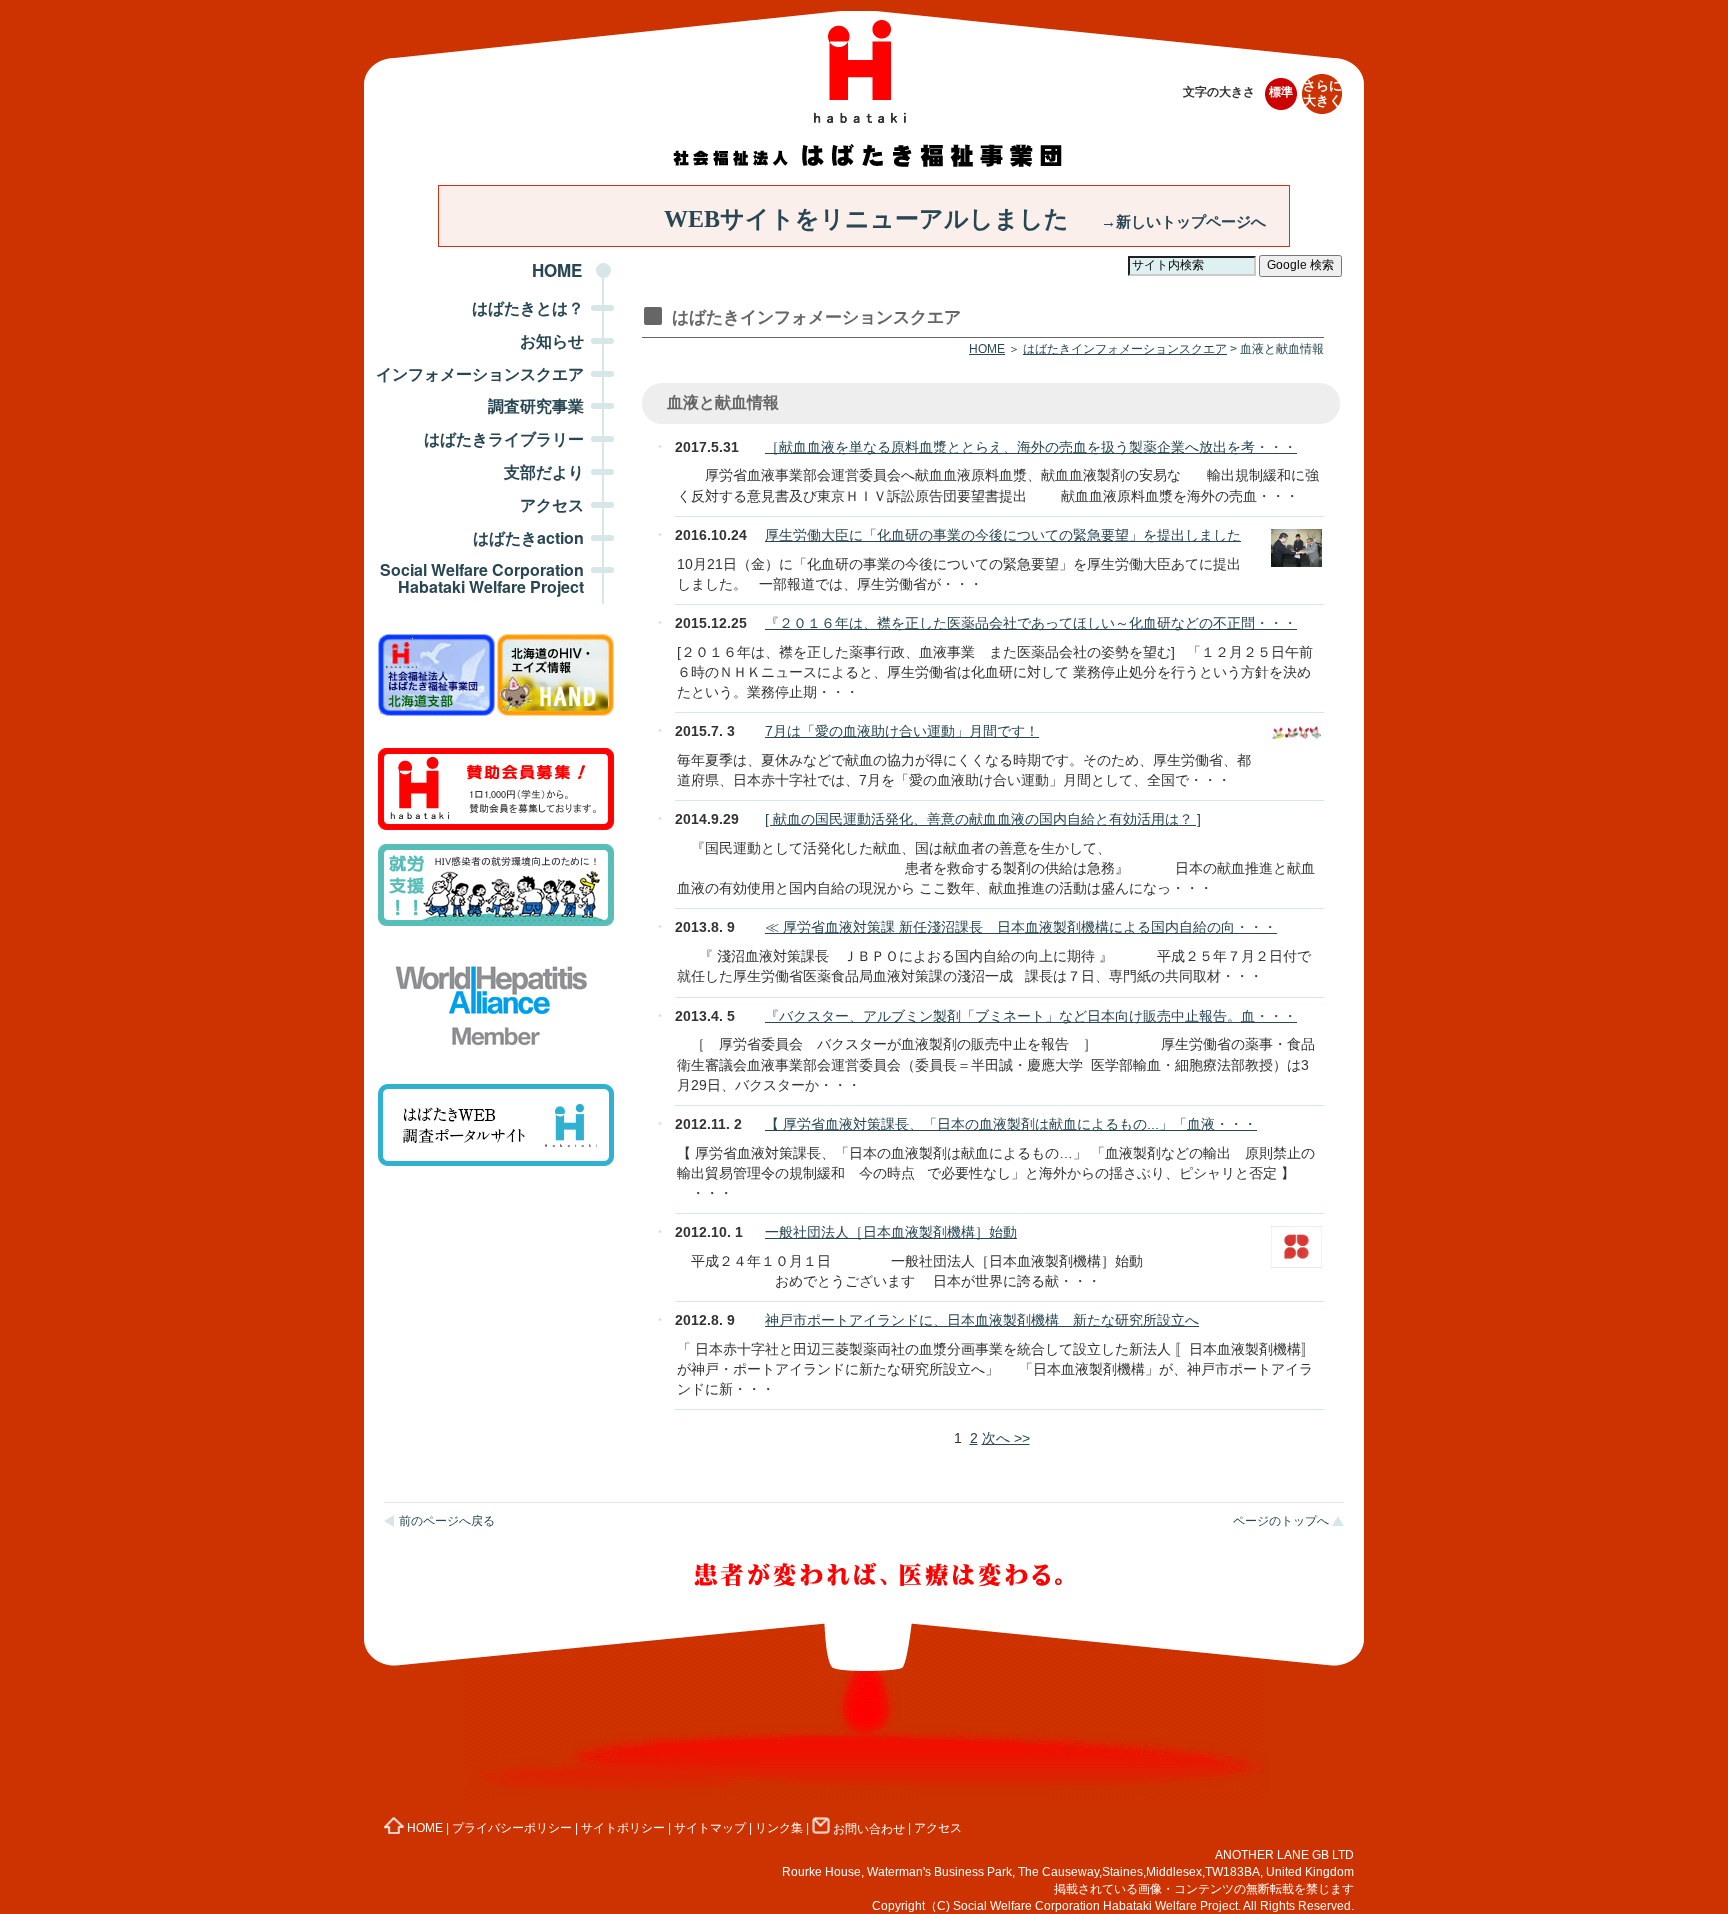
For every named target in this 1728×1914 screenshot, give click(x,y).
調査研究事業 (536, 405)
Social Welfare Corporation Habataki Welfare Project (482, 578)
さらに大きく (1322, 93)
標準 (1281, 92)
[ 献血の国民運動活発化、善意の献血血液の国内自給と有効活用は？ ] (983, 819)
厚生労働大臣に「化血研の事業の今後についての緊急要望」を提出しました (1003, 535)
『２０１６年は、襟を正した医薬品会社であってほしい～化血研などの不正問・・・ (1031, 623)
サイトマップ (710, 1829)
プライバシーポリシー (512, 1829)
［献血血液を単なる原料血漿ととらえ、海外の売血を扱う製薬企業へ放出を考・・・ (1031, 447)
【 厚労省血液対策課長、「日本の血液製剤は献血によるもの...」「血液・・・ (1011, 1124)
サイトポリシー (623, 1829)
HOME (557, 270)
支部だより (544, 471)
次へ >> (1006, 1438)
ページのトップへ (1281, 1521)
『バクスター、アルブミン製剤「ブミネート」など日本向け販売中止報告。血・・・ (1031, 1016)
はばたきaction (528, 537)
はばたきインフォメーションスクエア (1125, 349)
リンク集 (779, 1829)
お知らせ (552, 340)
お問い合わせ (869, 1829)
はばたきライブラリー (504, 438)
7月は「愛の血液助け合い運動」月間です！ (902, 731)
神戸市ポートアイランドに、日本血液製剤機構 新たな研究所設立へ (982, 1320)
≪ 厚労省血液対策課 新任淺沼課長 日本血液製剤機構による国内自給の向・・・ (1021, 927)
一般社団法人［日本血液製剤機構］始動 (891, 1232)
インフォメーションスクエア (480, 373)
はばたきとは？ (528, 307)
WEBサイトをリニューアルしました (965, 219)
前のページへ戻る (447, 1521)
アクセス (552, 504)
